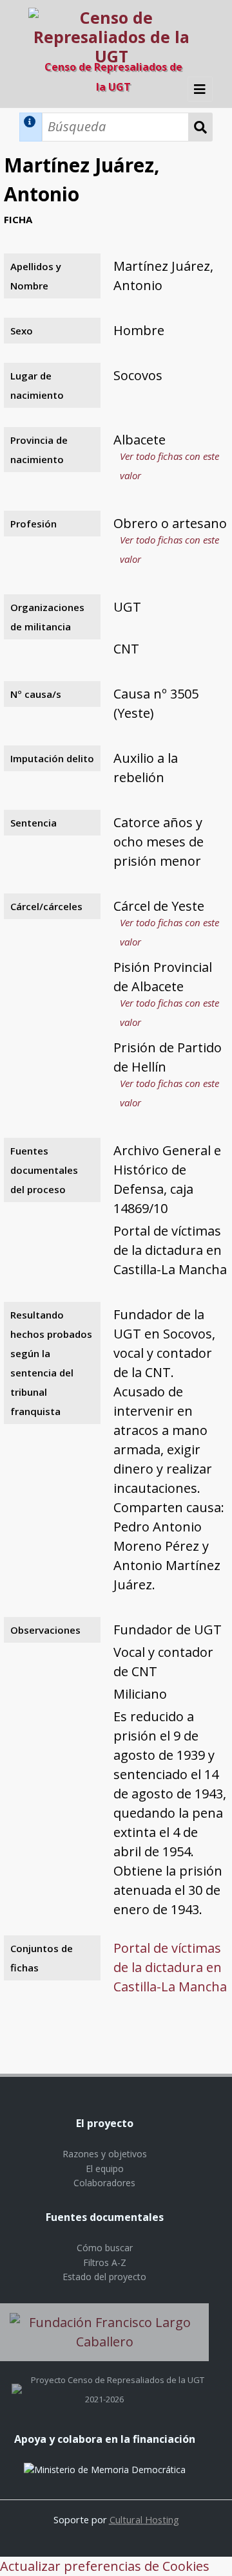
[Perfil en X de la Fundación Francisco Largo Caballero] (17, 2380)
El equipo (105, 2169)
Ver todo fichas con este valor (169, 466)
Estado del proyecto (104, 2277)
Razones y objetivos (105, 2154)
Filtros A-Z (105, 2262)
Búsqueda (201, 127)
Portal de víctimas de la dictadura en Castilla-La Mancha (170, 1967)
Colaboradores (104, 2183)
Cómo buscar (105, 2248)
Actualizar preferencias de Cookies (105, 2566)
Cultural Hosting (144, 2519)
